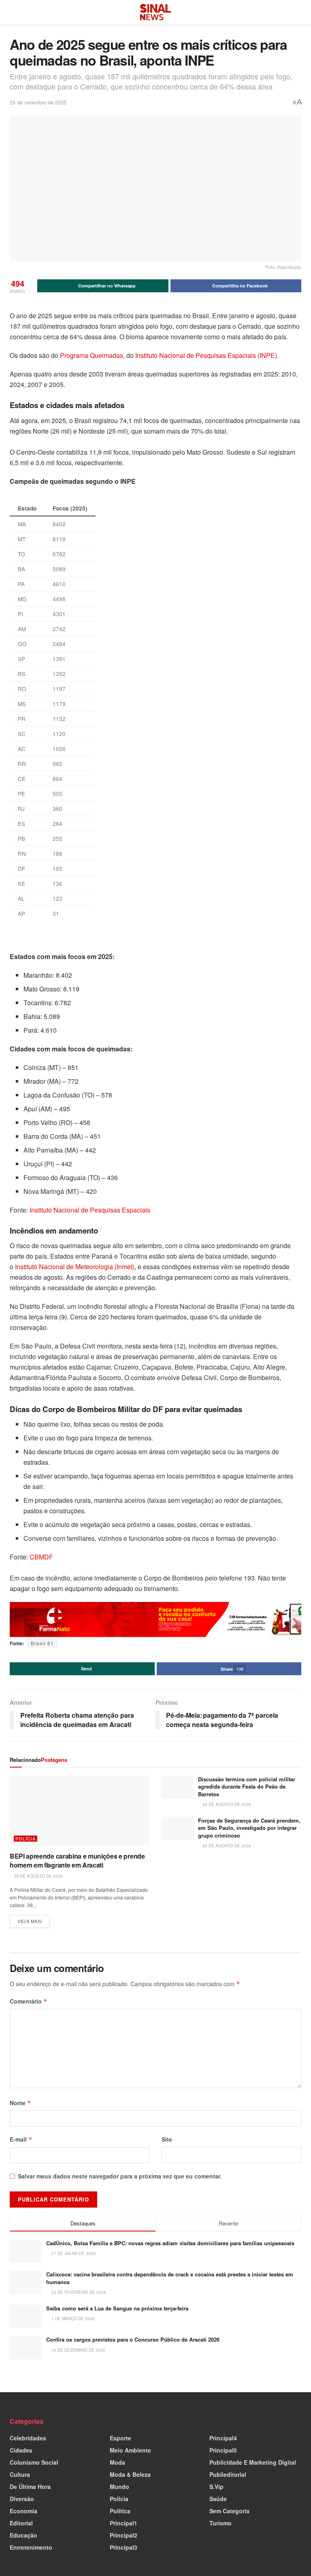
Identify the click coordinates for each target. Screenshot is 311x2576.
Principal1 (124, 2523)
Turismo (220, 2523)
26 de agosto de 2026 (38, 1876)
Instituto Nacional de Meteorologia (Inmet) (75, 1267)
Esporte (120, 2438)
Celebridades (28, 2438)
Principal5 (223, 2450)
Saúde (218, 2499)
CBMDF (41, 1557)
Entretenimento (31, 2547)
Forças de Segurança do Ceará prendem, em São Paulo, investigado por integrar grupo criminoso (249, 1828)
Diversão (22, 2499)
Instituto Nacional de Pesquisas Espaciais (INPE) (206, 355)
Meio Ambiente (130, 2450)
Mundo (119, 2487)
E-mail (21, 2139)
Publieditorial (228, 2474)
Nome (20, 2103)
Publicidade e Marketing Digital (253, 2462)
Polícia (26, 1839)
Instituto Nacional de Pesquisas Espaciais (90, 1210)
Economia (23, 2511)
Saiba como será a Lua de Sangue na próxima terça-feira (117, 2308)
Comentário (29, 2001)
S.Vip (216, 2487)
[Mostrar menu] (13, 12)
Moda (117, 2462)
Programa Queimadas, (92, 355)
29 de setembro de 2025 (38, 102)
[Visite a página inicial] (155, 12)
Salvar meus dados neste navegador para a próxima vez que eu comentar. (120, 2176)
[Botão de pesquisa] (298, 12)
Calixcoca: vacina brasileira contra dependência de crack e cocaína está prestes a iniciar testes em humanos (170, 2278)
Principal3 (124, 2547)
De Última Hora (30, 2487)
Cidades (21, 2450)
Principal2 (124, 2535)
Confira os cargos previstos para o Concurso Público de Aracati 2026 (133, 2339)
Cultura (20, 2474)
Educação (23, 2535)
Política (120, 2511)
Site (167, 2139)
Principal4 (223, 2438)
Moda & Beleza (130, 2474)
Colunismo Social (34, 2462)
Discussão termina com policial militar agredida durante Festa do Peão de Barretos (247, 1786)
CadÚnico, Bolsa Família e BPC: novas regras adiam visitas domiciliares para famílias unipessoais (170, 2243)
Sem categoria (229, 2511)
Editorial (21, 2523)
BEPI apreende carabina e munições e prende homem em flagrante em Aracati (77, 1860)
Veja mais (34, 1920)
